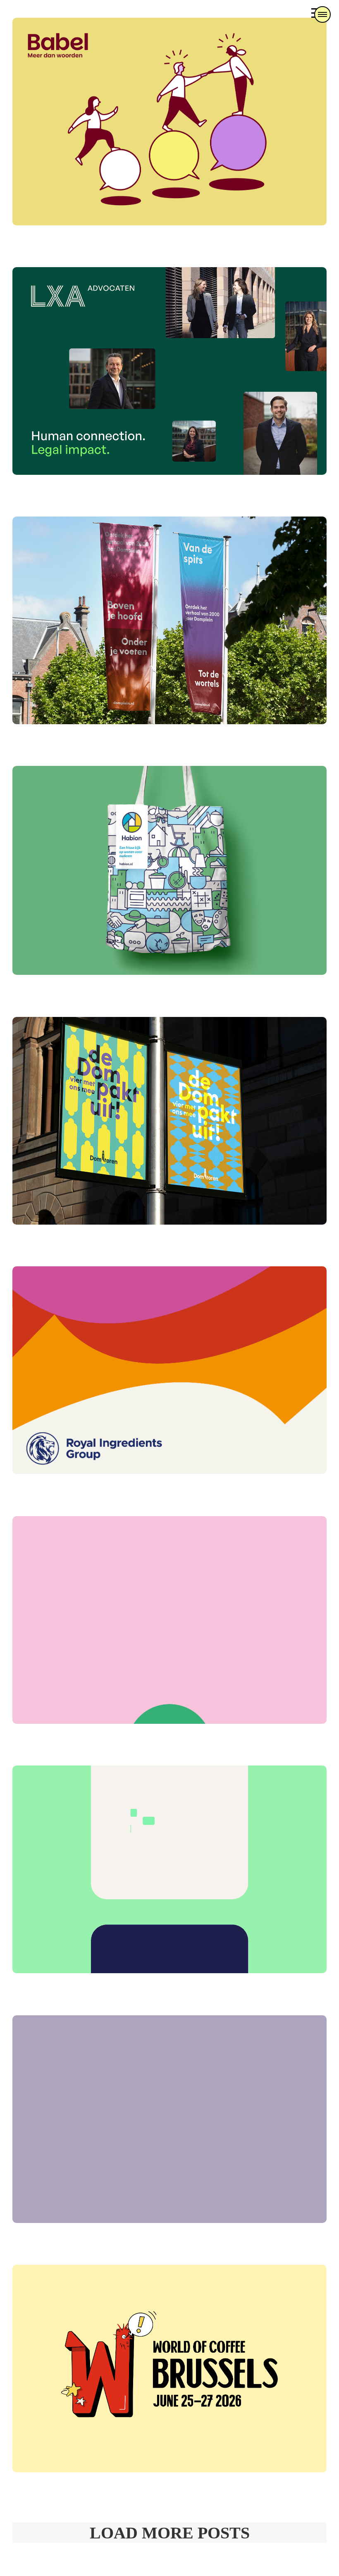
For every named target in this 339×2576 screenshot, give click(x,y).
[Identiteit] (169, 122)
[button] (322, 14)
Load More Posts (170, 2533)
